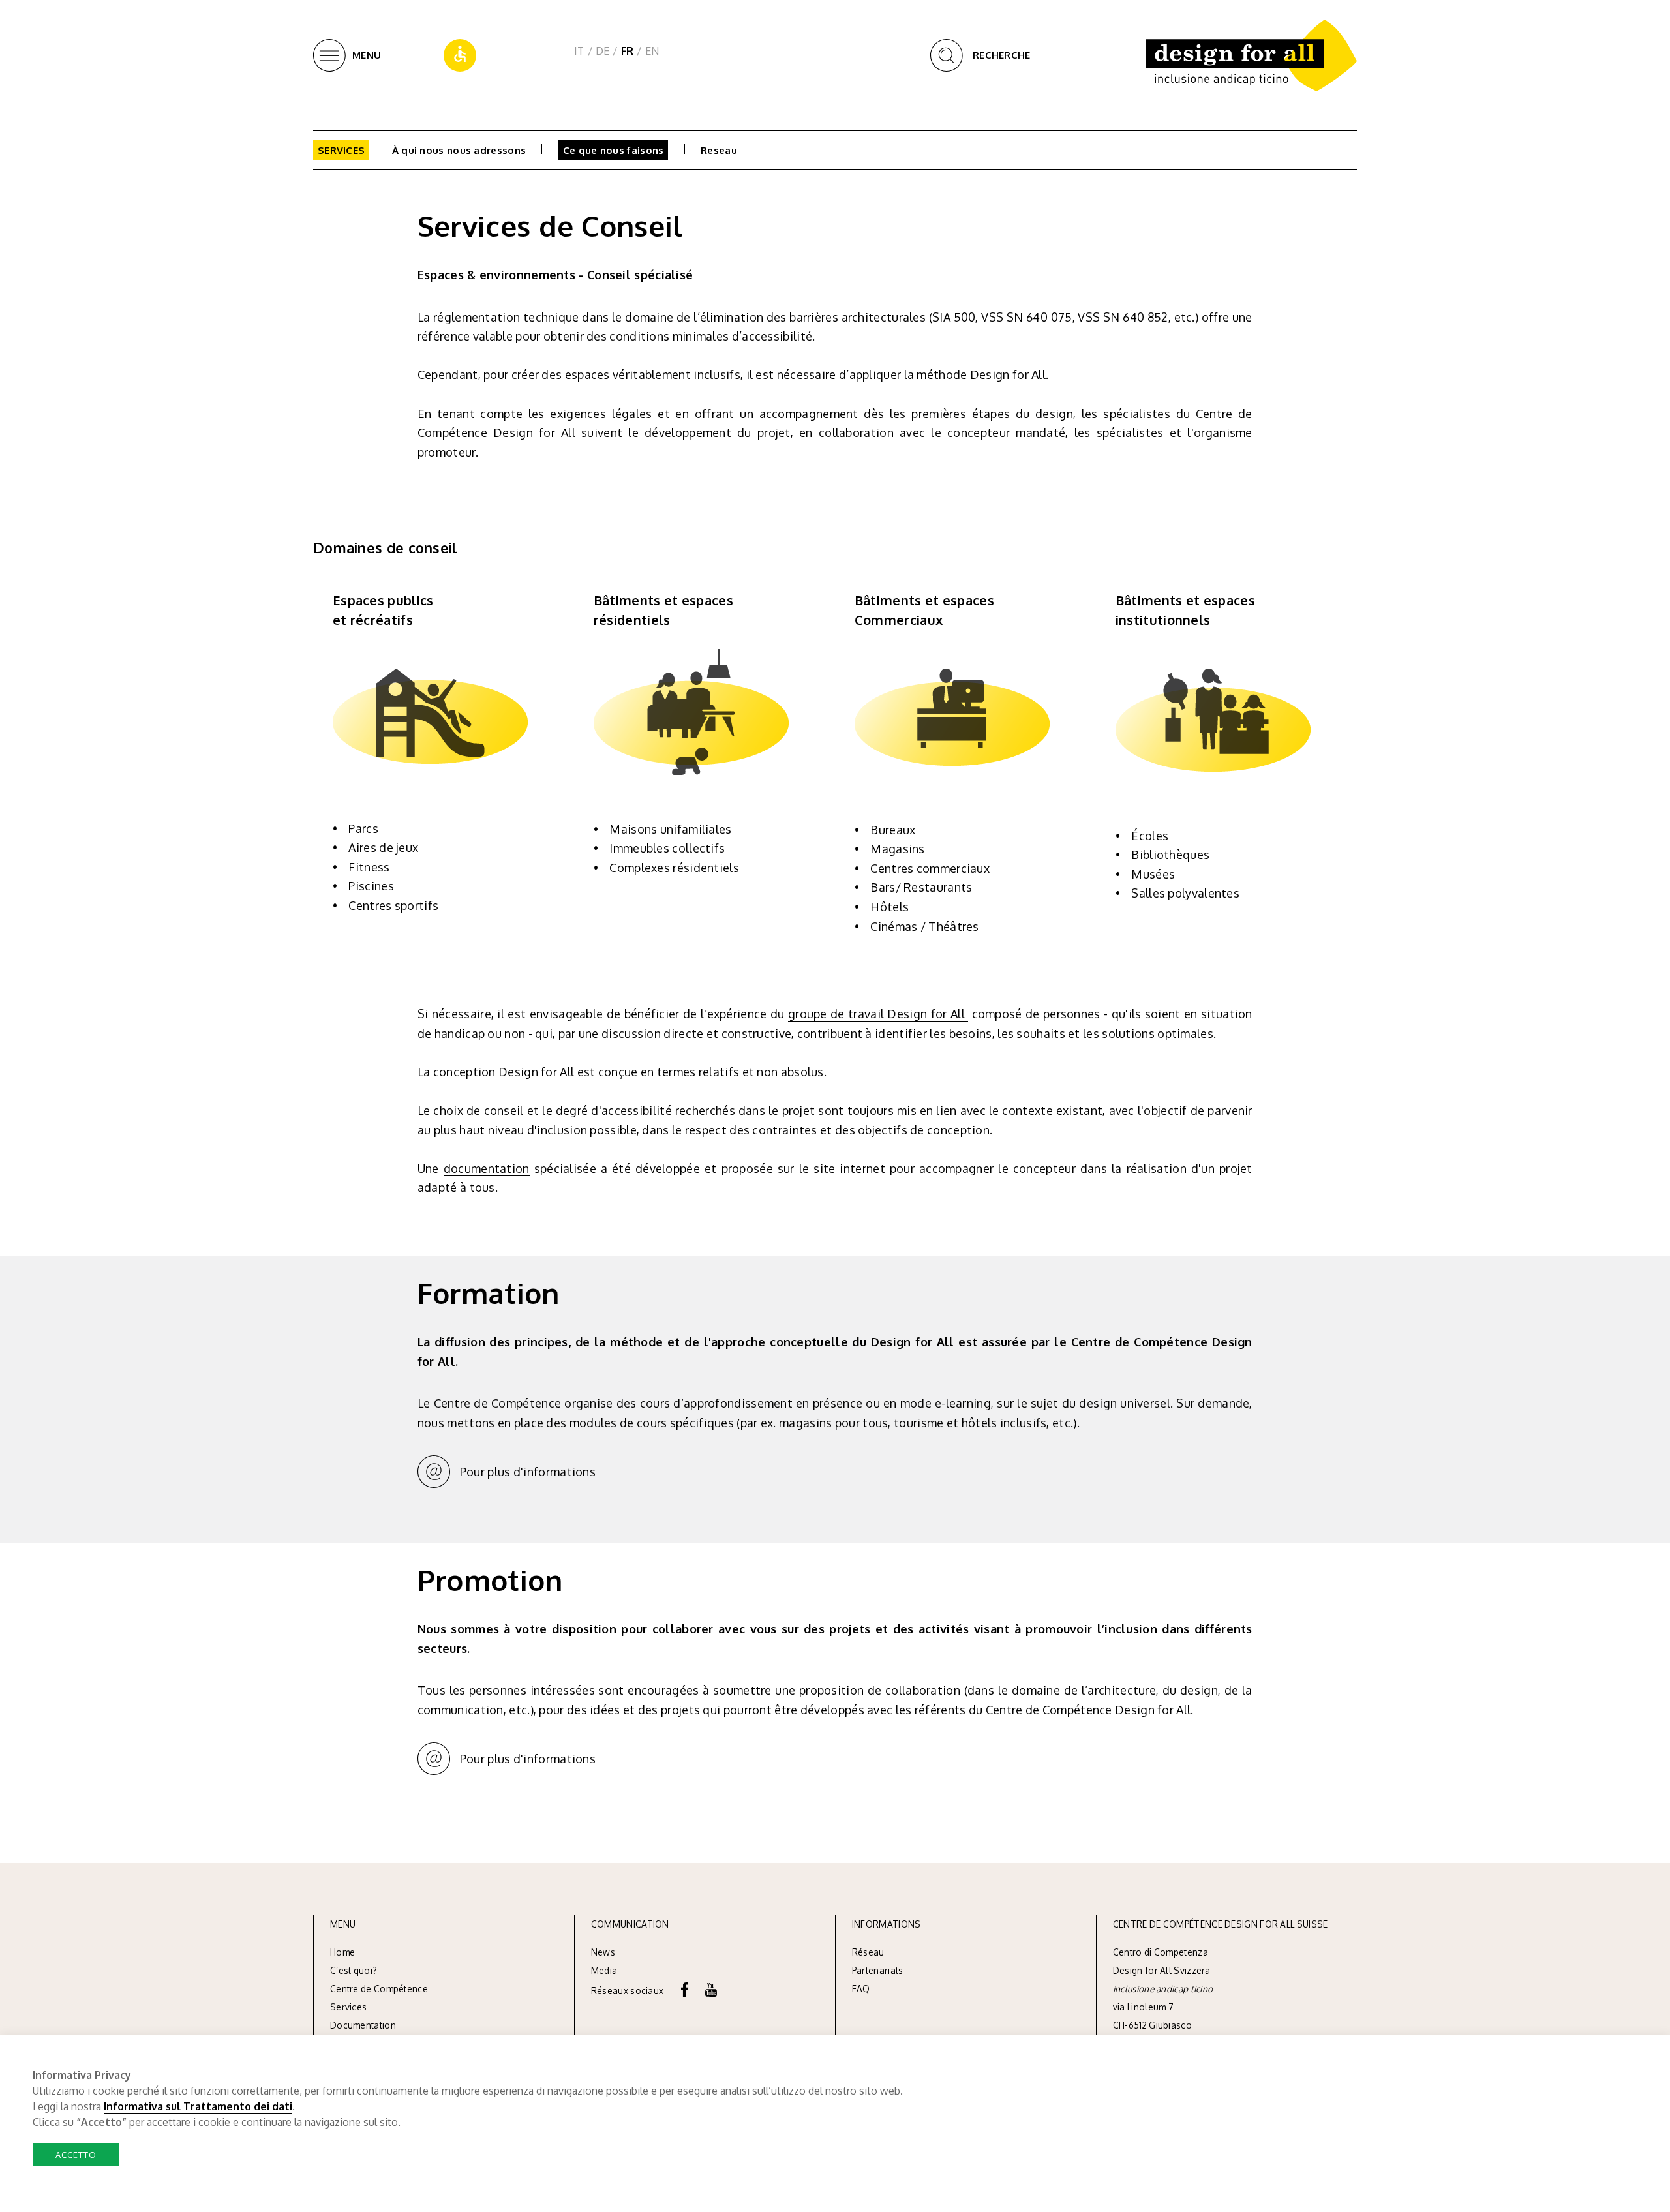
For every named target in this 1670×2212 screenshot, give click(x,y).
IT (579, 51)
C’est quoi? (354, 1970)
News (603, 1952)
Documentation (363, 2025)
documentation (487, 1168)
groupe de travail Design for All (878, 1014)
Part (860, 1970)
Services (341, 150)
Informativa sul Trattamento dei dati (198, 2106)
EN (652, 51)
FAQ (861, 1989)
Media (605, 1970)
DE (603, 51)
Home (342, 1952)
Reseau (719, 150)
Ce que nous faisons (614, 150)
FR (628, 51)
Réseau (868, 1952)
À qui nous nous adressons (459, 150)
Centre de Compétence (379, 1989)
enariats (886, 1970)
